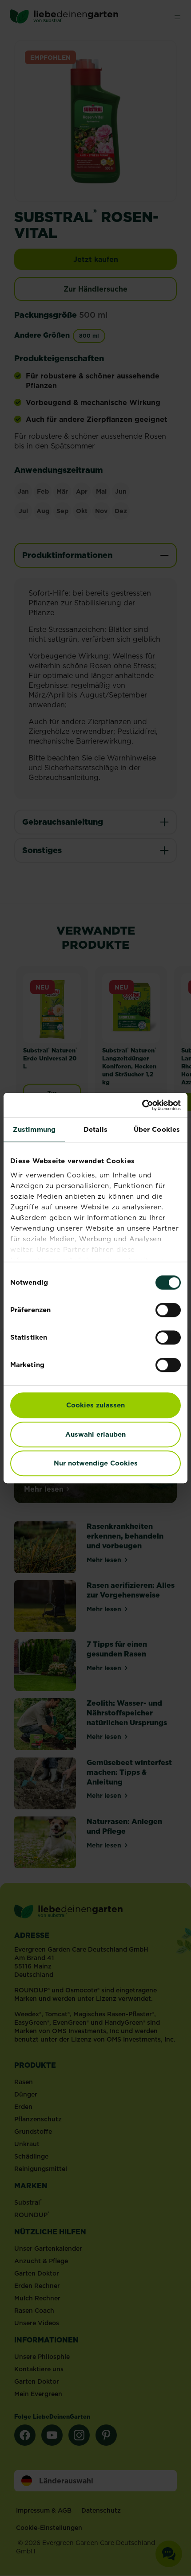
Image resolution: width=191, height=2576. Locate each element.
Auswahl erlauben (95, 1434)
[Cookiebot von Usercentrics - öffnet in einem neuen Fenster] (142, 1105)
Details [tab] (96, 1129)
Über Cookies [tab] (157, 1129)
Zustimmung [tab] (34, 1129)
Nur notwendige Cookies (96, 1463)
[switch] (168, 1310)
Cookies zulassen (95, 1405)
